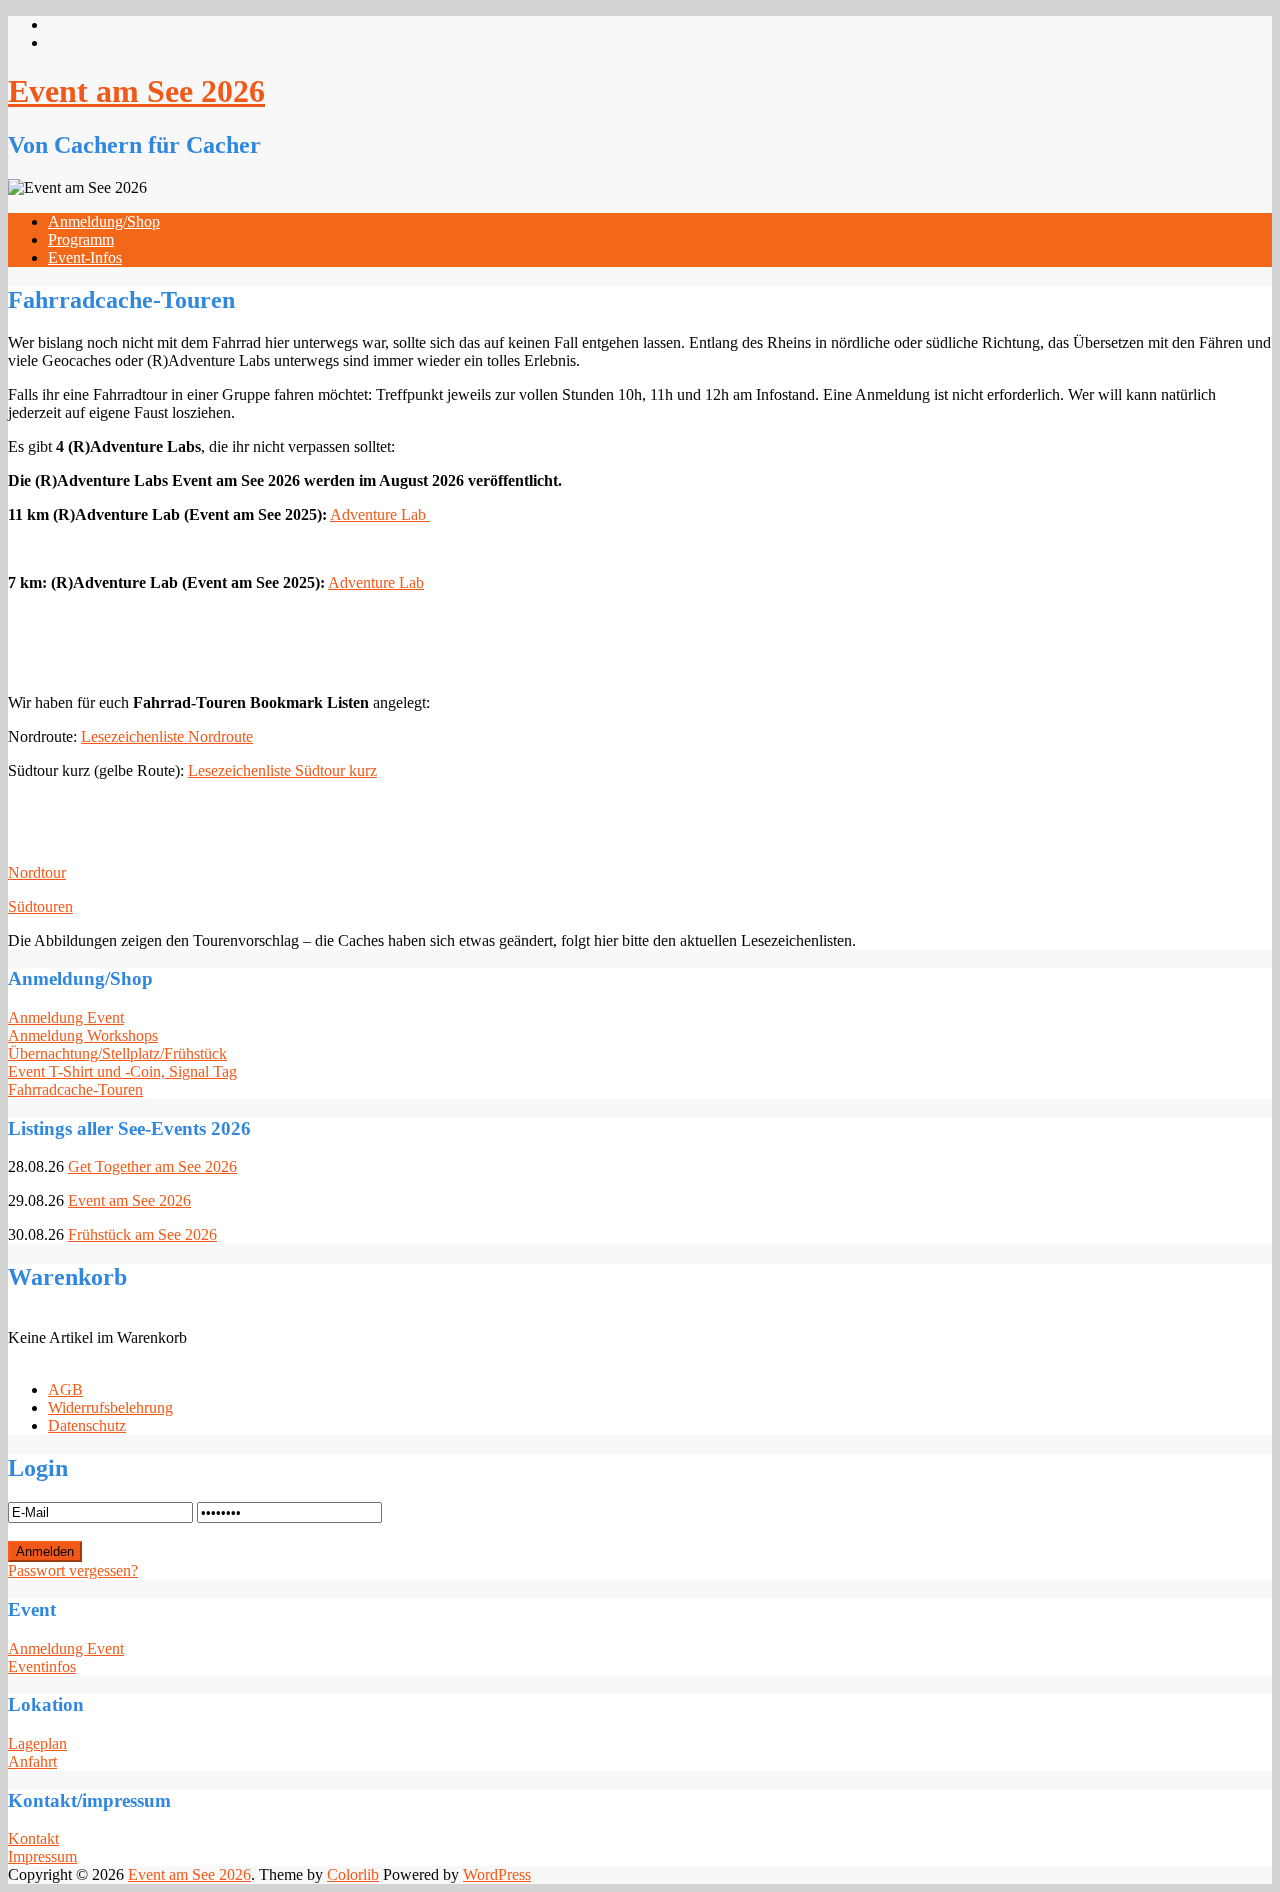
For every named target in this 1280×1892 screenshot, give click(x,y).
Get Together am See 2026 (152, 1166)
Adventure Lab (380, 514)
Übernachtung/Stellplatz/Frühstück (117, 1053)
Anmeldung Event (66, 1017)
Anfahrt (32, 1761)
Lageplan (37, 1743)
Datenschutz (87, 1425)
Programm (81, 239)
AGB (65, 1389)
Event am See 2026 (136, 91)
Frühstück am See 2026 (142, 1234)
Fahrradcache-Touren (75, 1089)
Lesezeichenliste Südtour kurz (282, 770)
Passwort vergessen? (73, 1570)
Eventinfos (42, 1666)
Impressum (42, 1856)
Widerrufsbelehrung (110, 1407)
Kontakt (33, 1838)
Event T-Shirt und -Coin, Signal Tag (122, 1071)
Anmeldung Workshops (83, 1035)
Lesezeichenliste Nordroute (167, 736)
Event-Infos (85, 257)
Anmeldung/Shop (104, 221)
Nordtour (37, 872)
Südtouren (40, 906)
